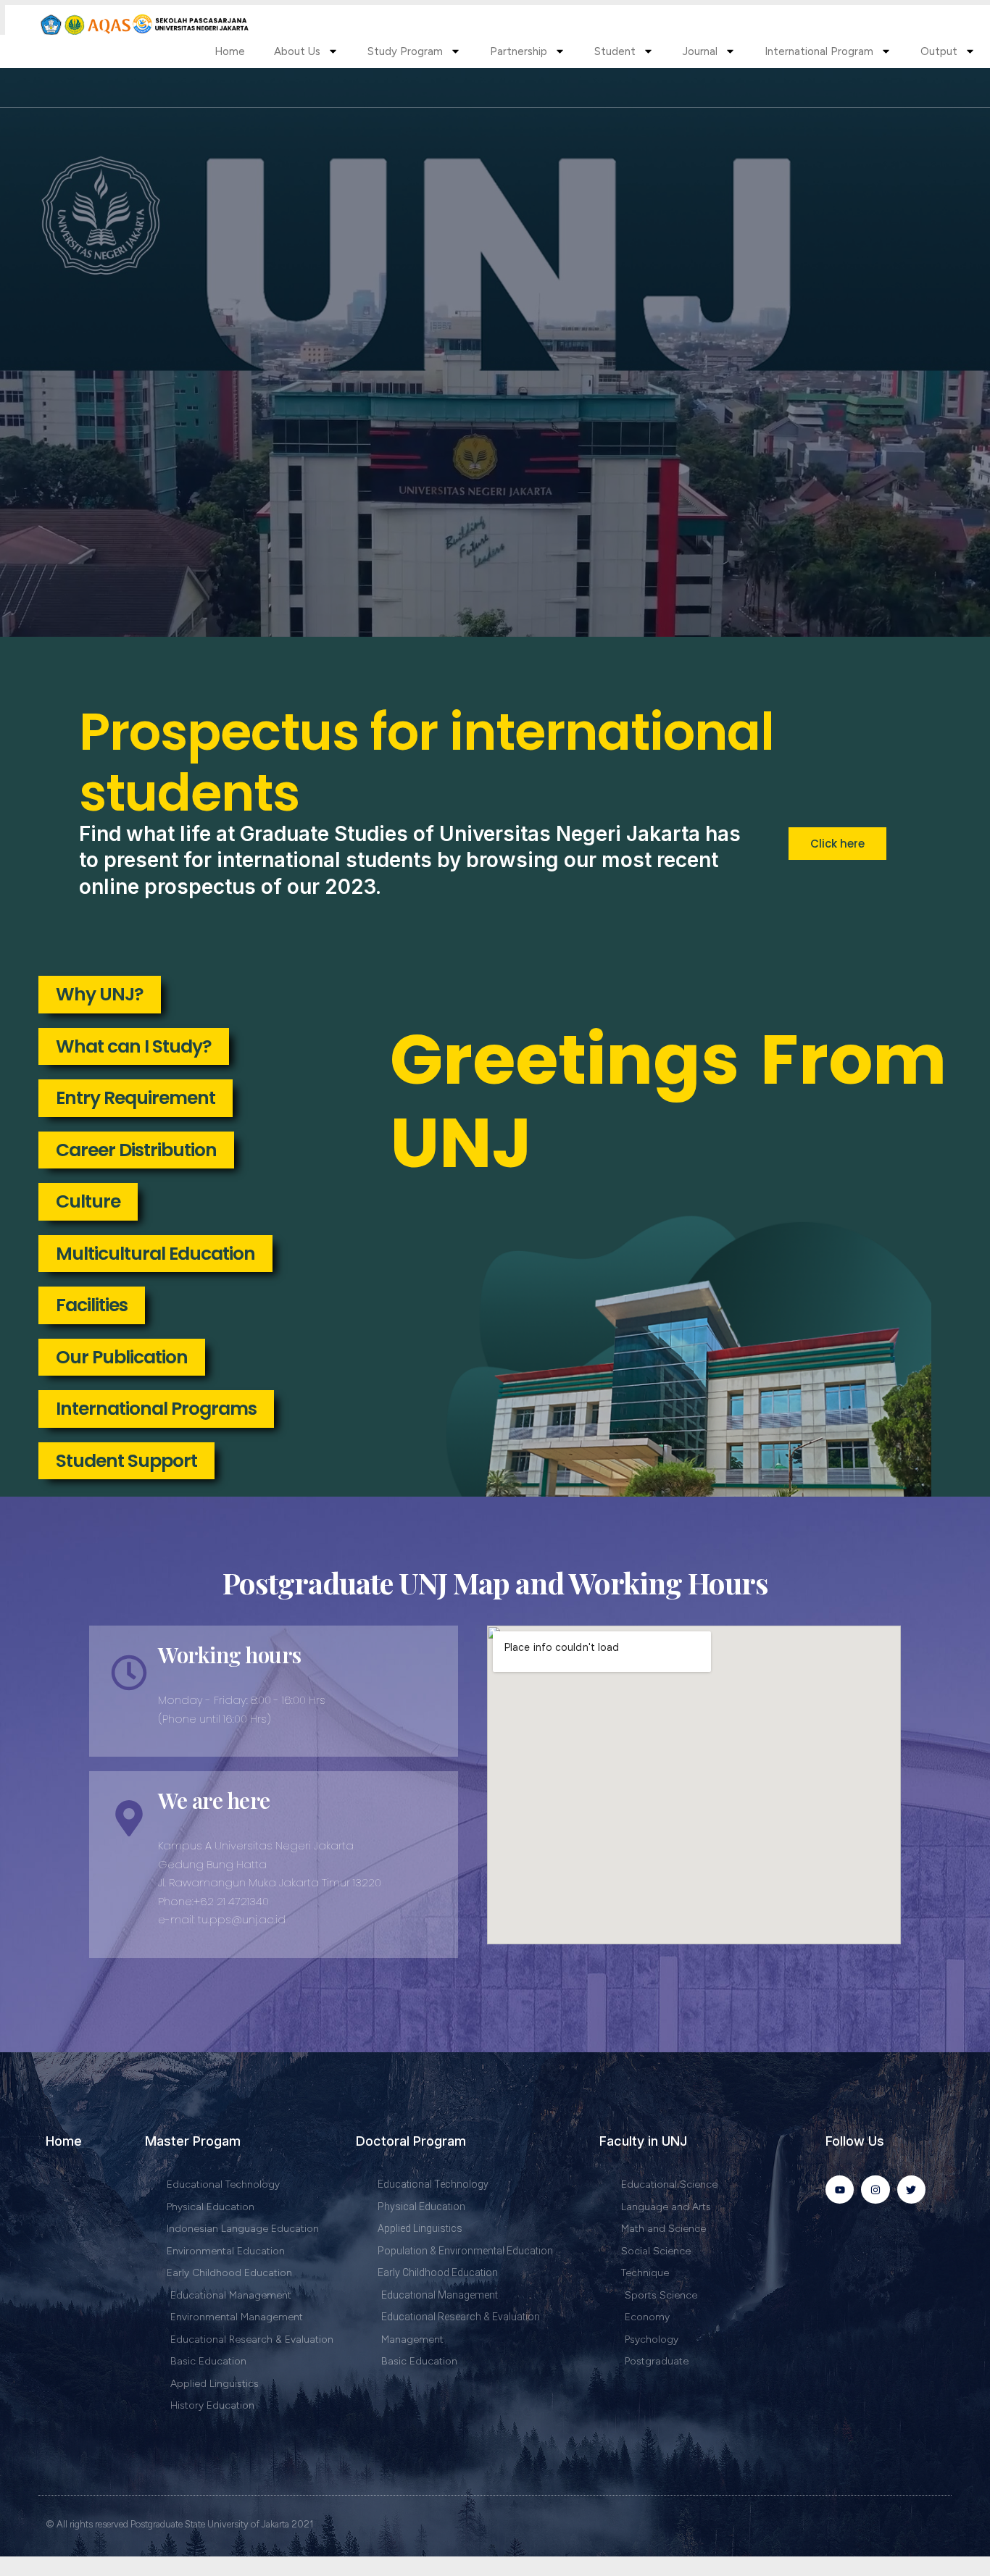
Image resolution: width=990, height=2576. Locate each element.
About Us (297, 51)
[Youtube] (840, 2190)
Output (939, 51)
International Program (819, 51)
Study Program (405, 51)
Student (615, 51)
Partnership (519, 51)
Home (230, 51)
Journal (700, 51)
